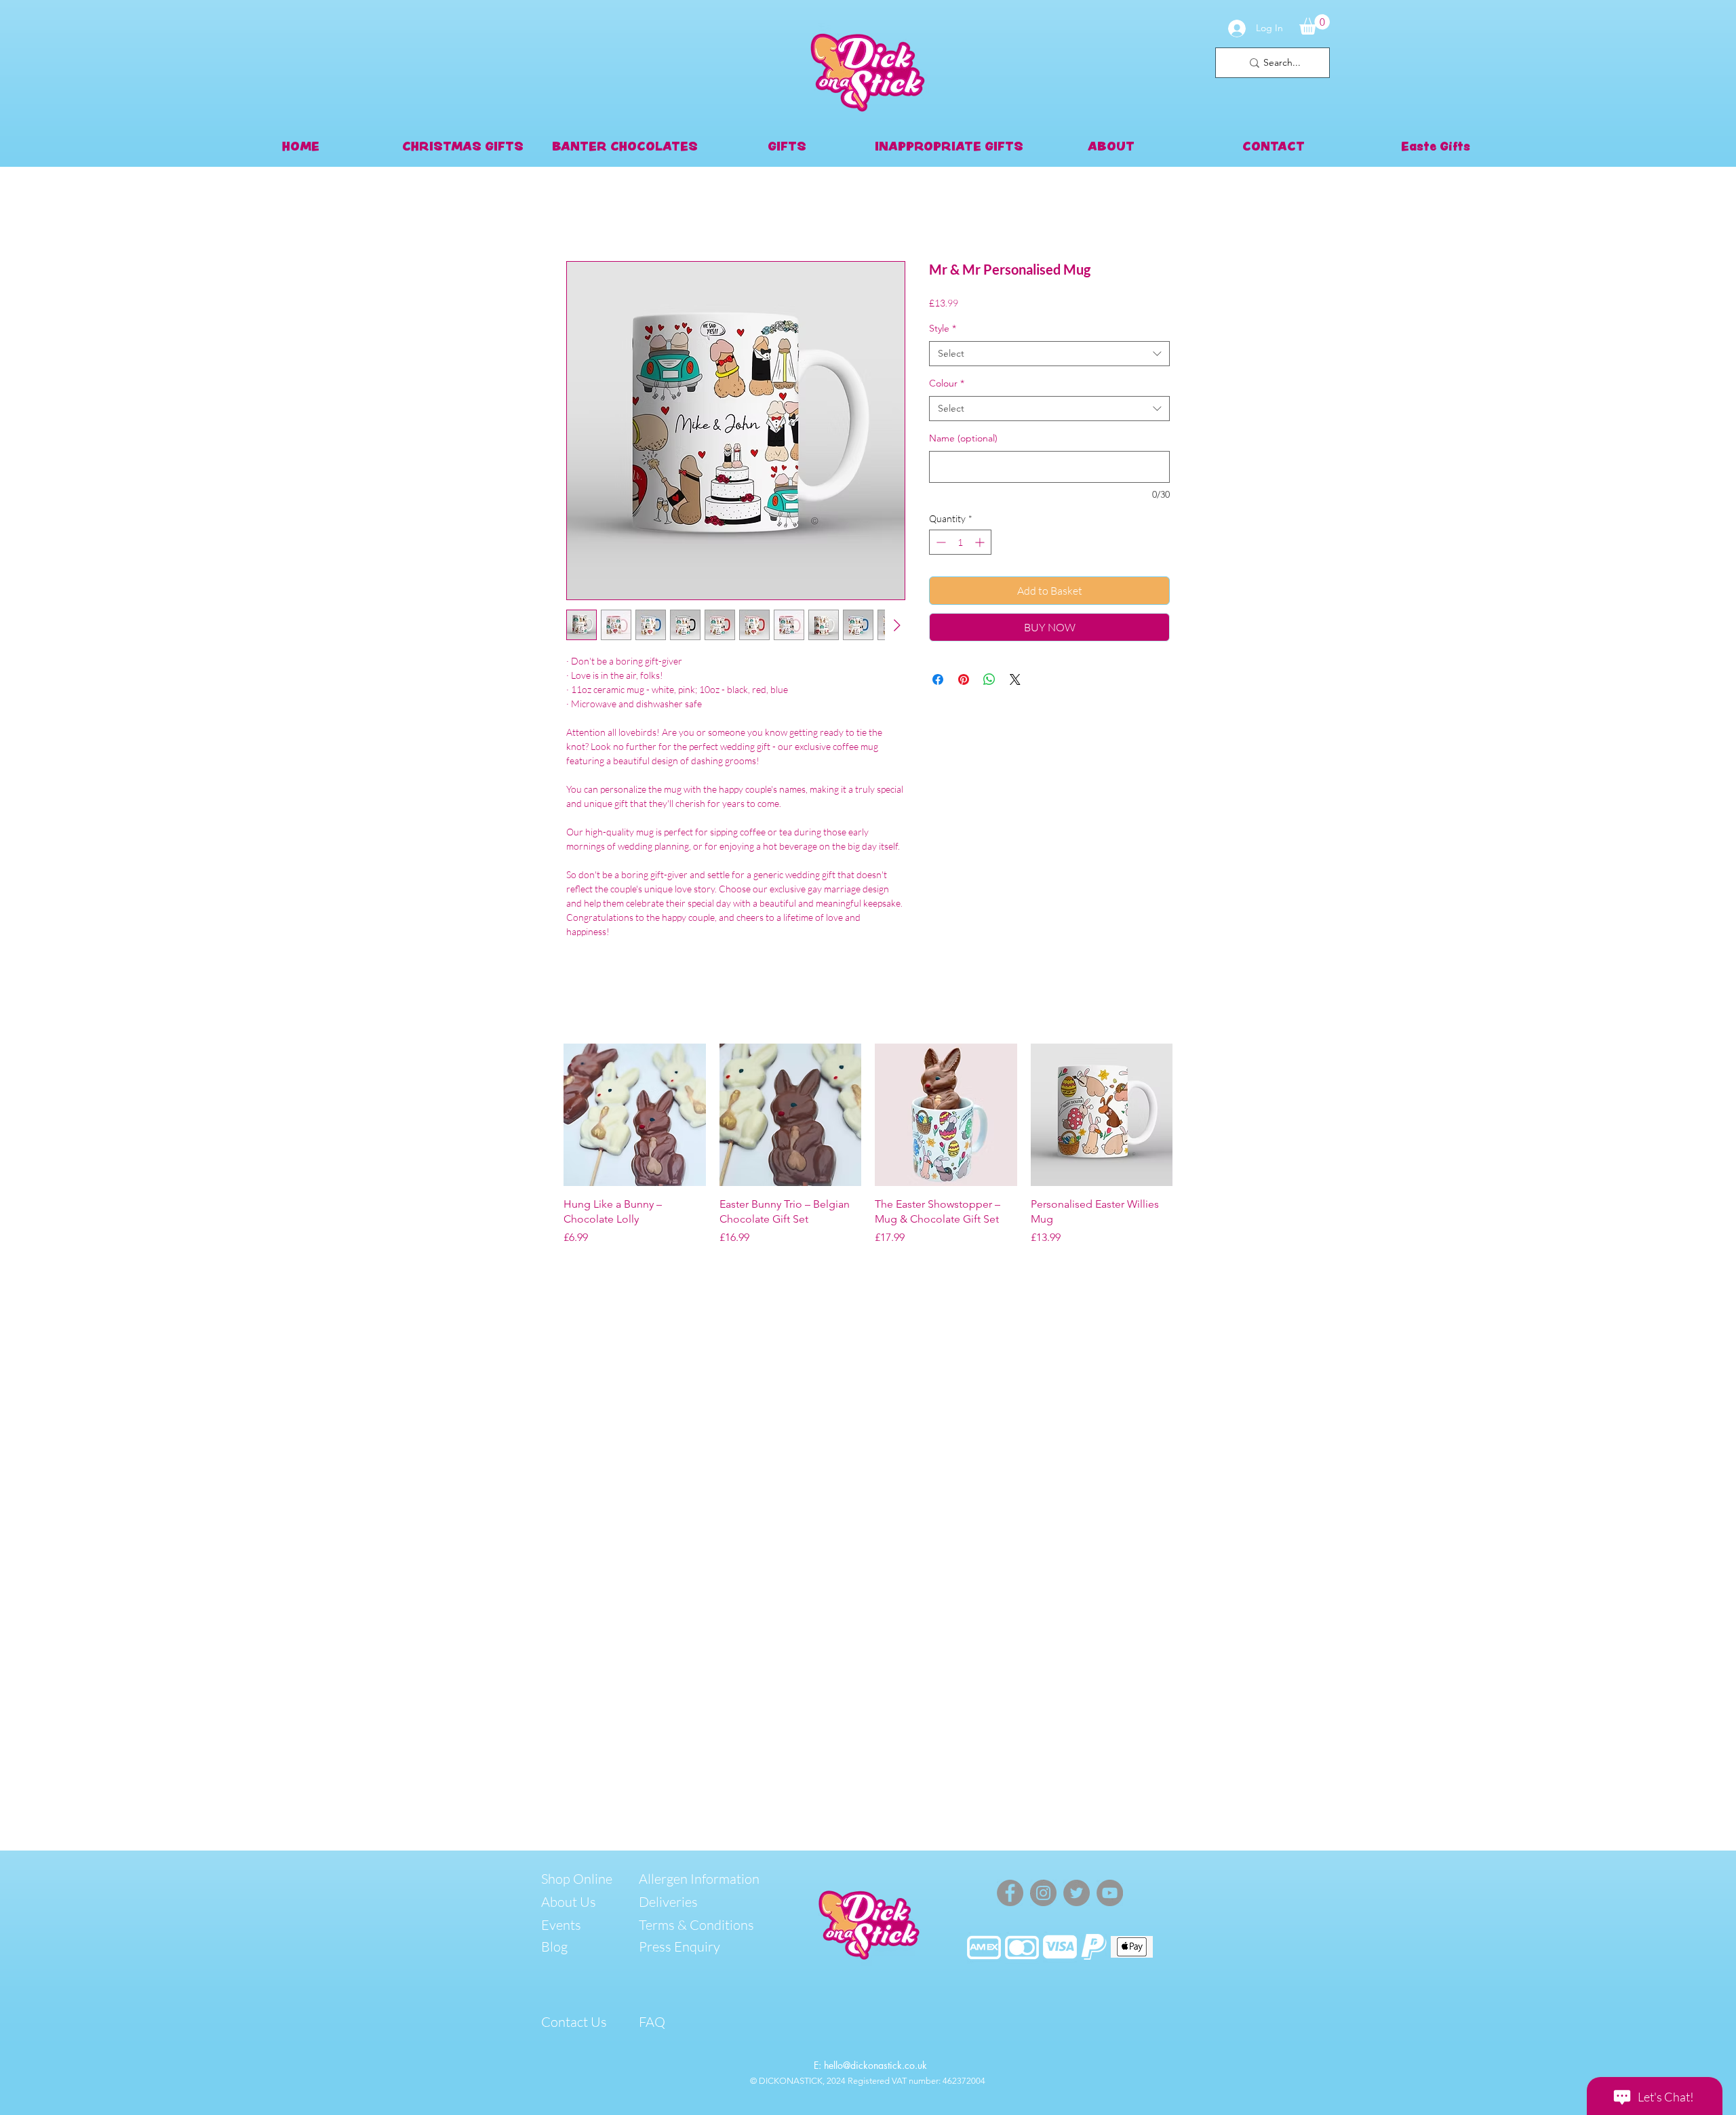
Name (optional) (963, 438)
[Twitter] (1077, 1893)
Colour (947, 383)
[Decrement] (940, 542)
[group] (868, 1145)
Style (943, 328)
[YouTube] (1110, 1893)
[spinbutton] (960, 542)
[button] (1315, 24)
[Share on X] (1015, 679)
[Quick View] (635, 1115)
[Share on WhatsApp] (989, 679)
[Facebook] (1010, 1893)
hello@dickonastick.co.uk (875, 2065)
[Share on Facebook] (938, 679)
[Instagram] (1043, 1893)
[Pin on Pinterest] (964, 679)
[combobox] (1049, 354)
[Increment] (981, 542)
